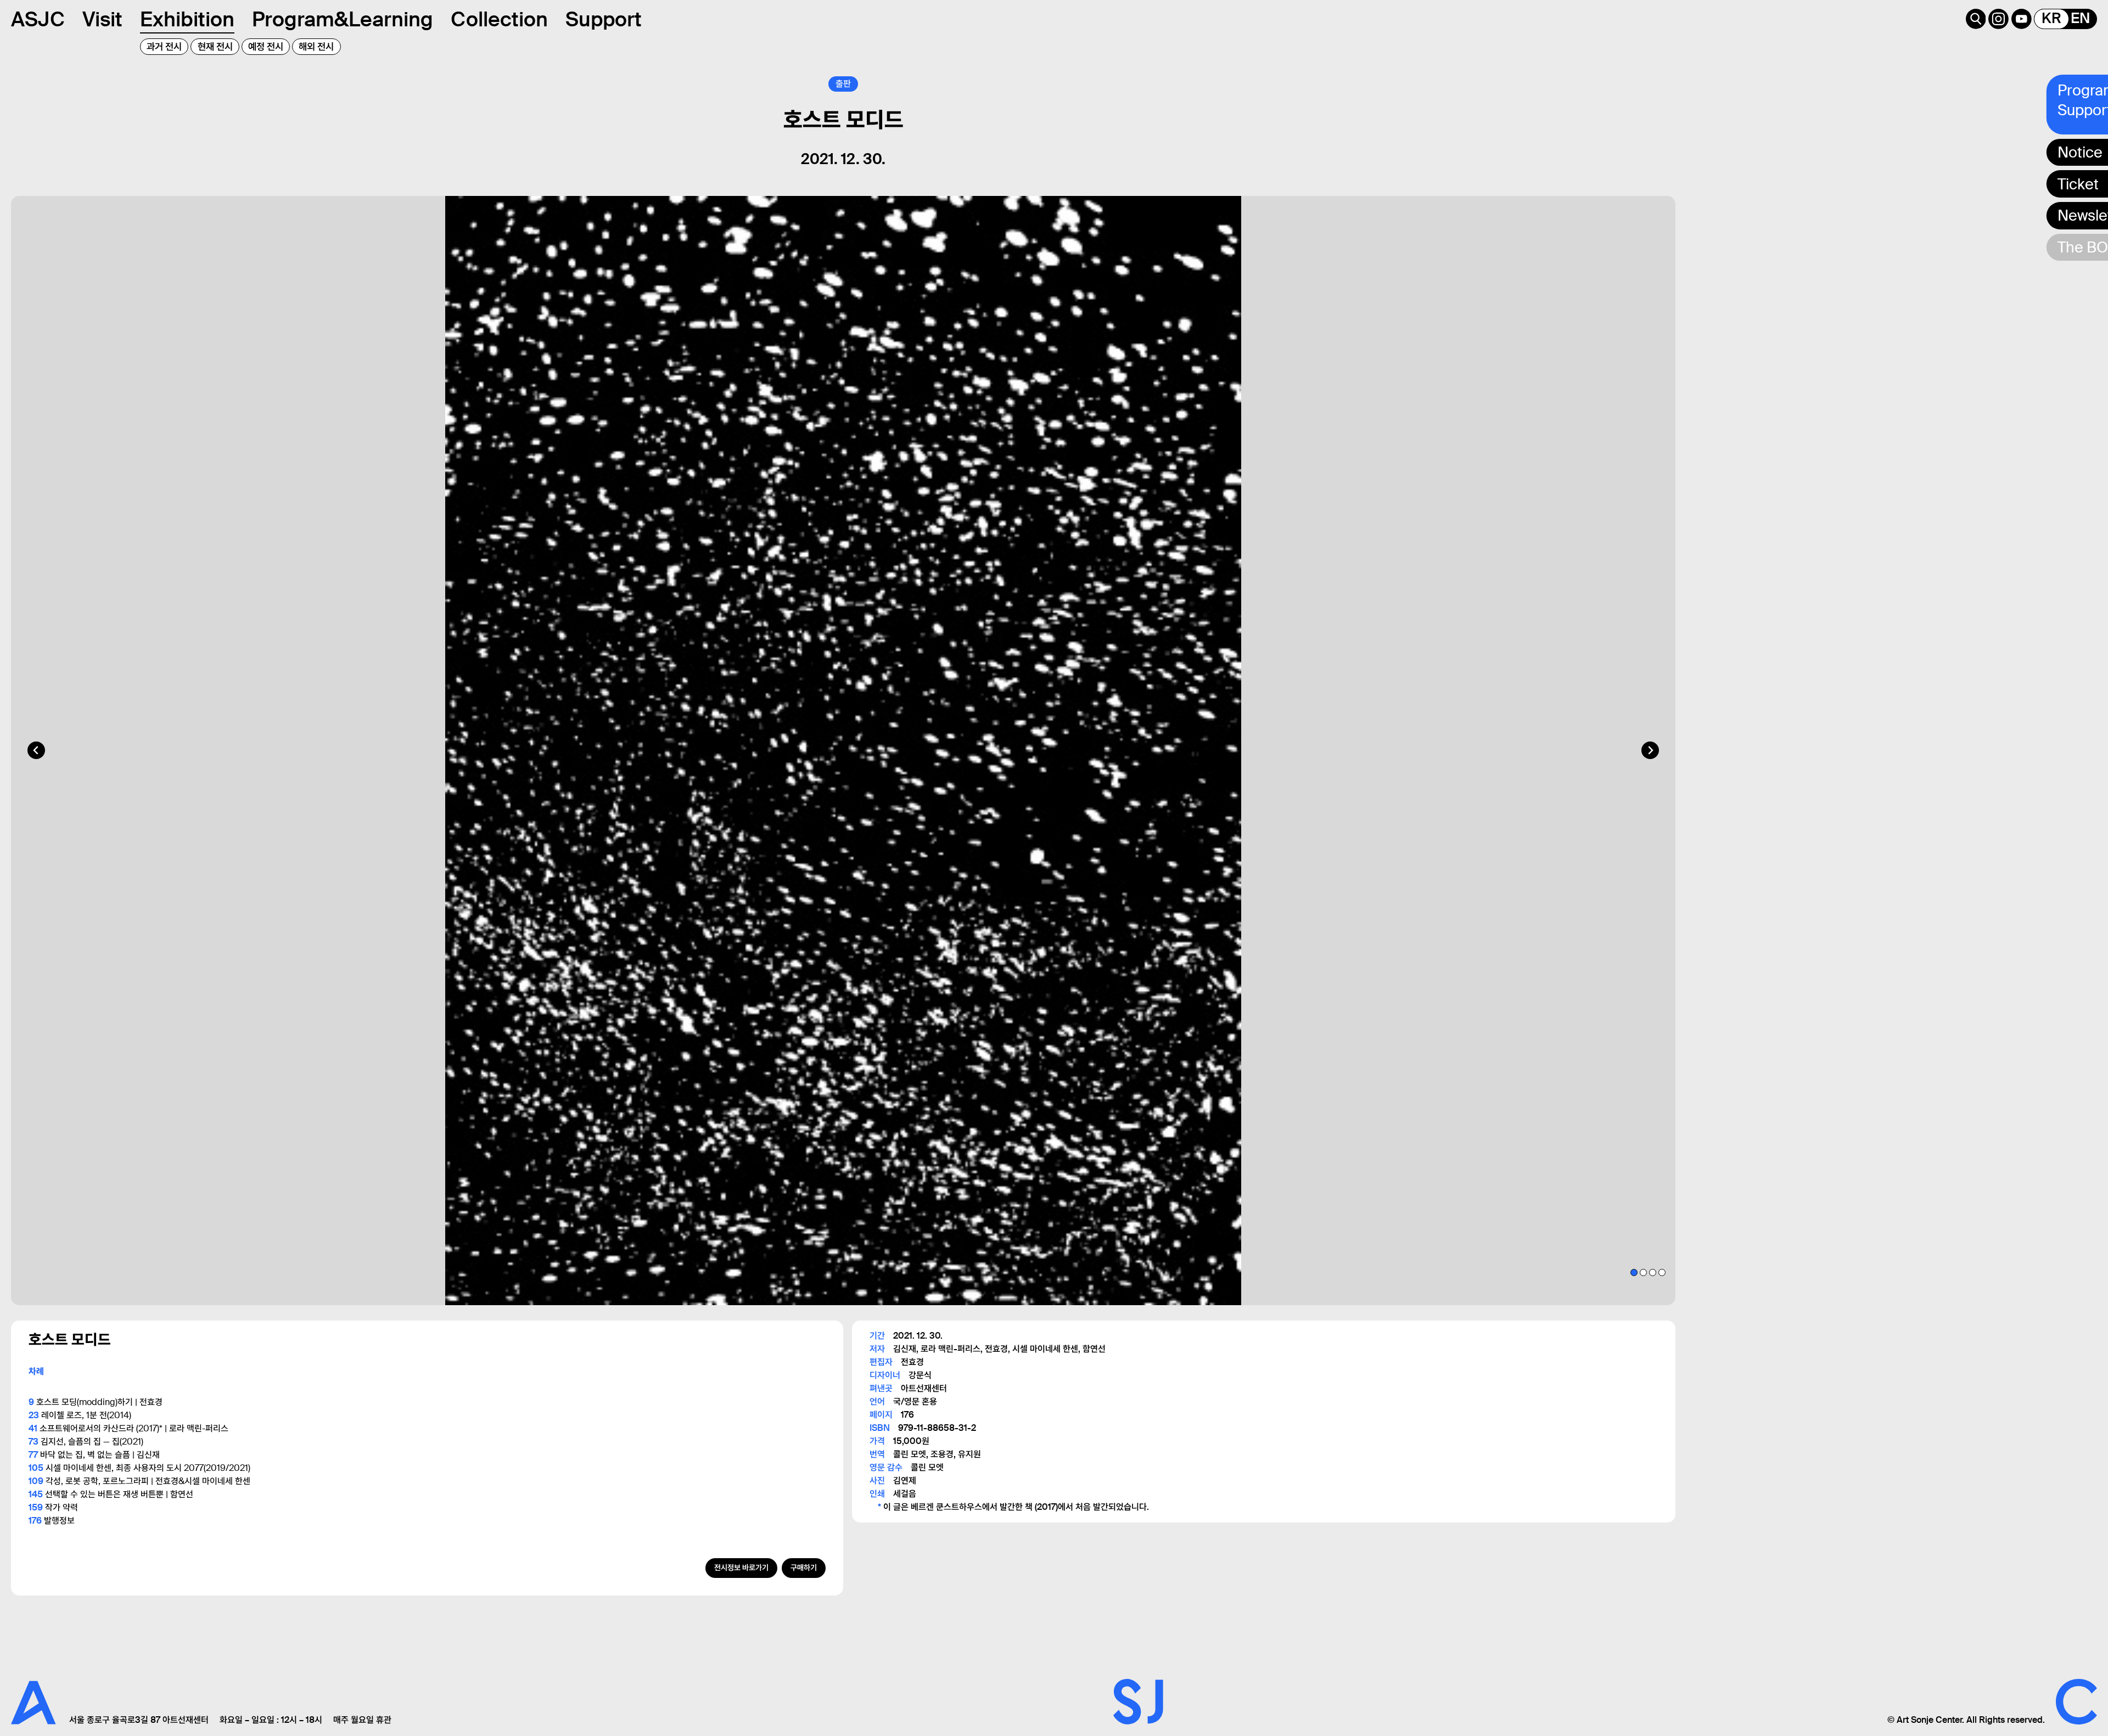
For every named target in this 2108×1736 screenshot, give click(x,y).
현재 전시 (215, 47)
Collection (499, 19)
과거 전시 (164, 47)
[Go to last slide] (36, 750)
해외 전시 (316, 47)
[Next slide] (1650, 750)
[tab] (1634, 1272)
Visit (102, 19)
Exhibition (187, 19)
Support (604, 19)
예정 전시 (266, 47)
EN (2080, 19)
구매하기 (804, 1568)
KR (2051, 19)
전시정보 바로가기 (741, 1568)
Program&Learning (343, 19)
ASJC (38, 19)
